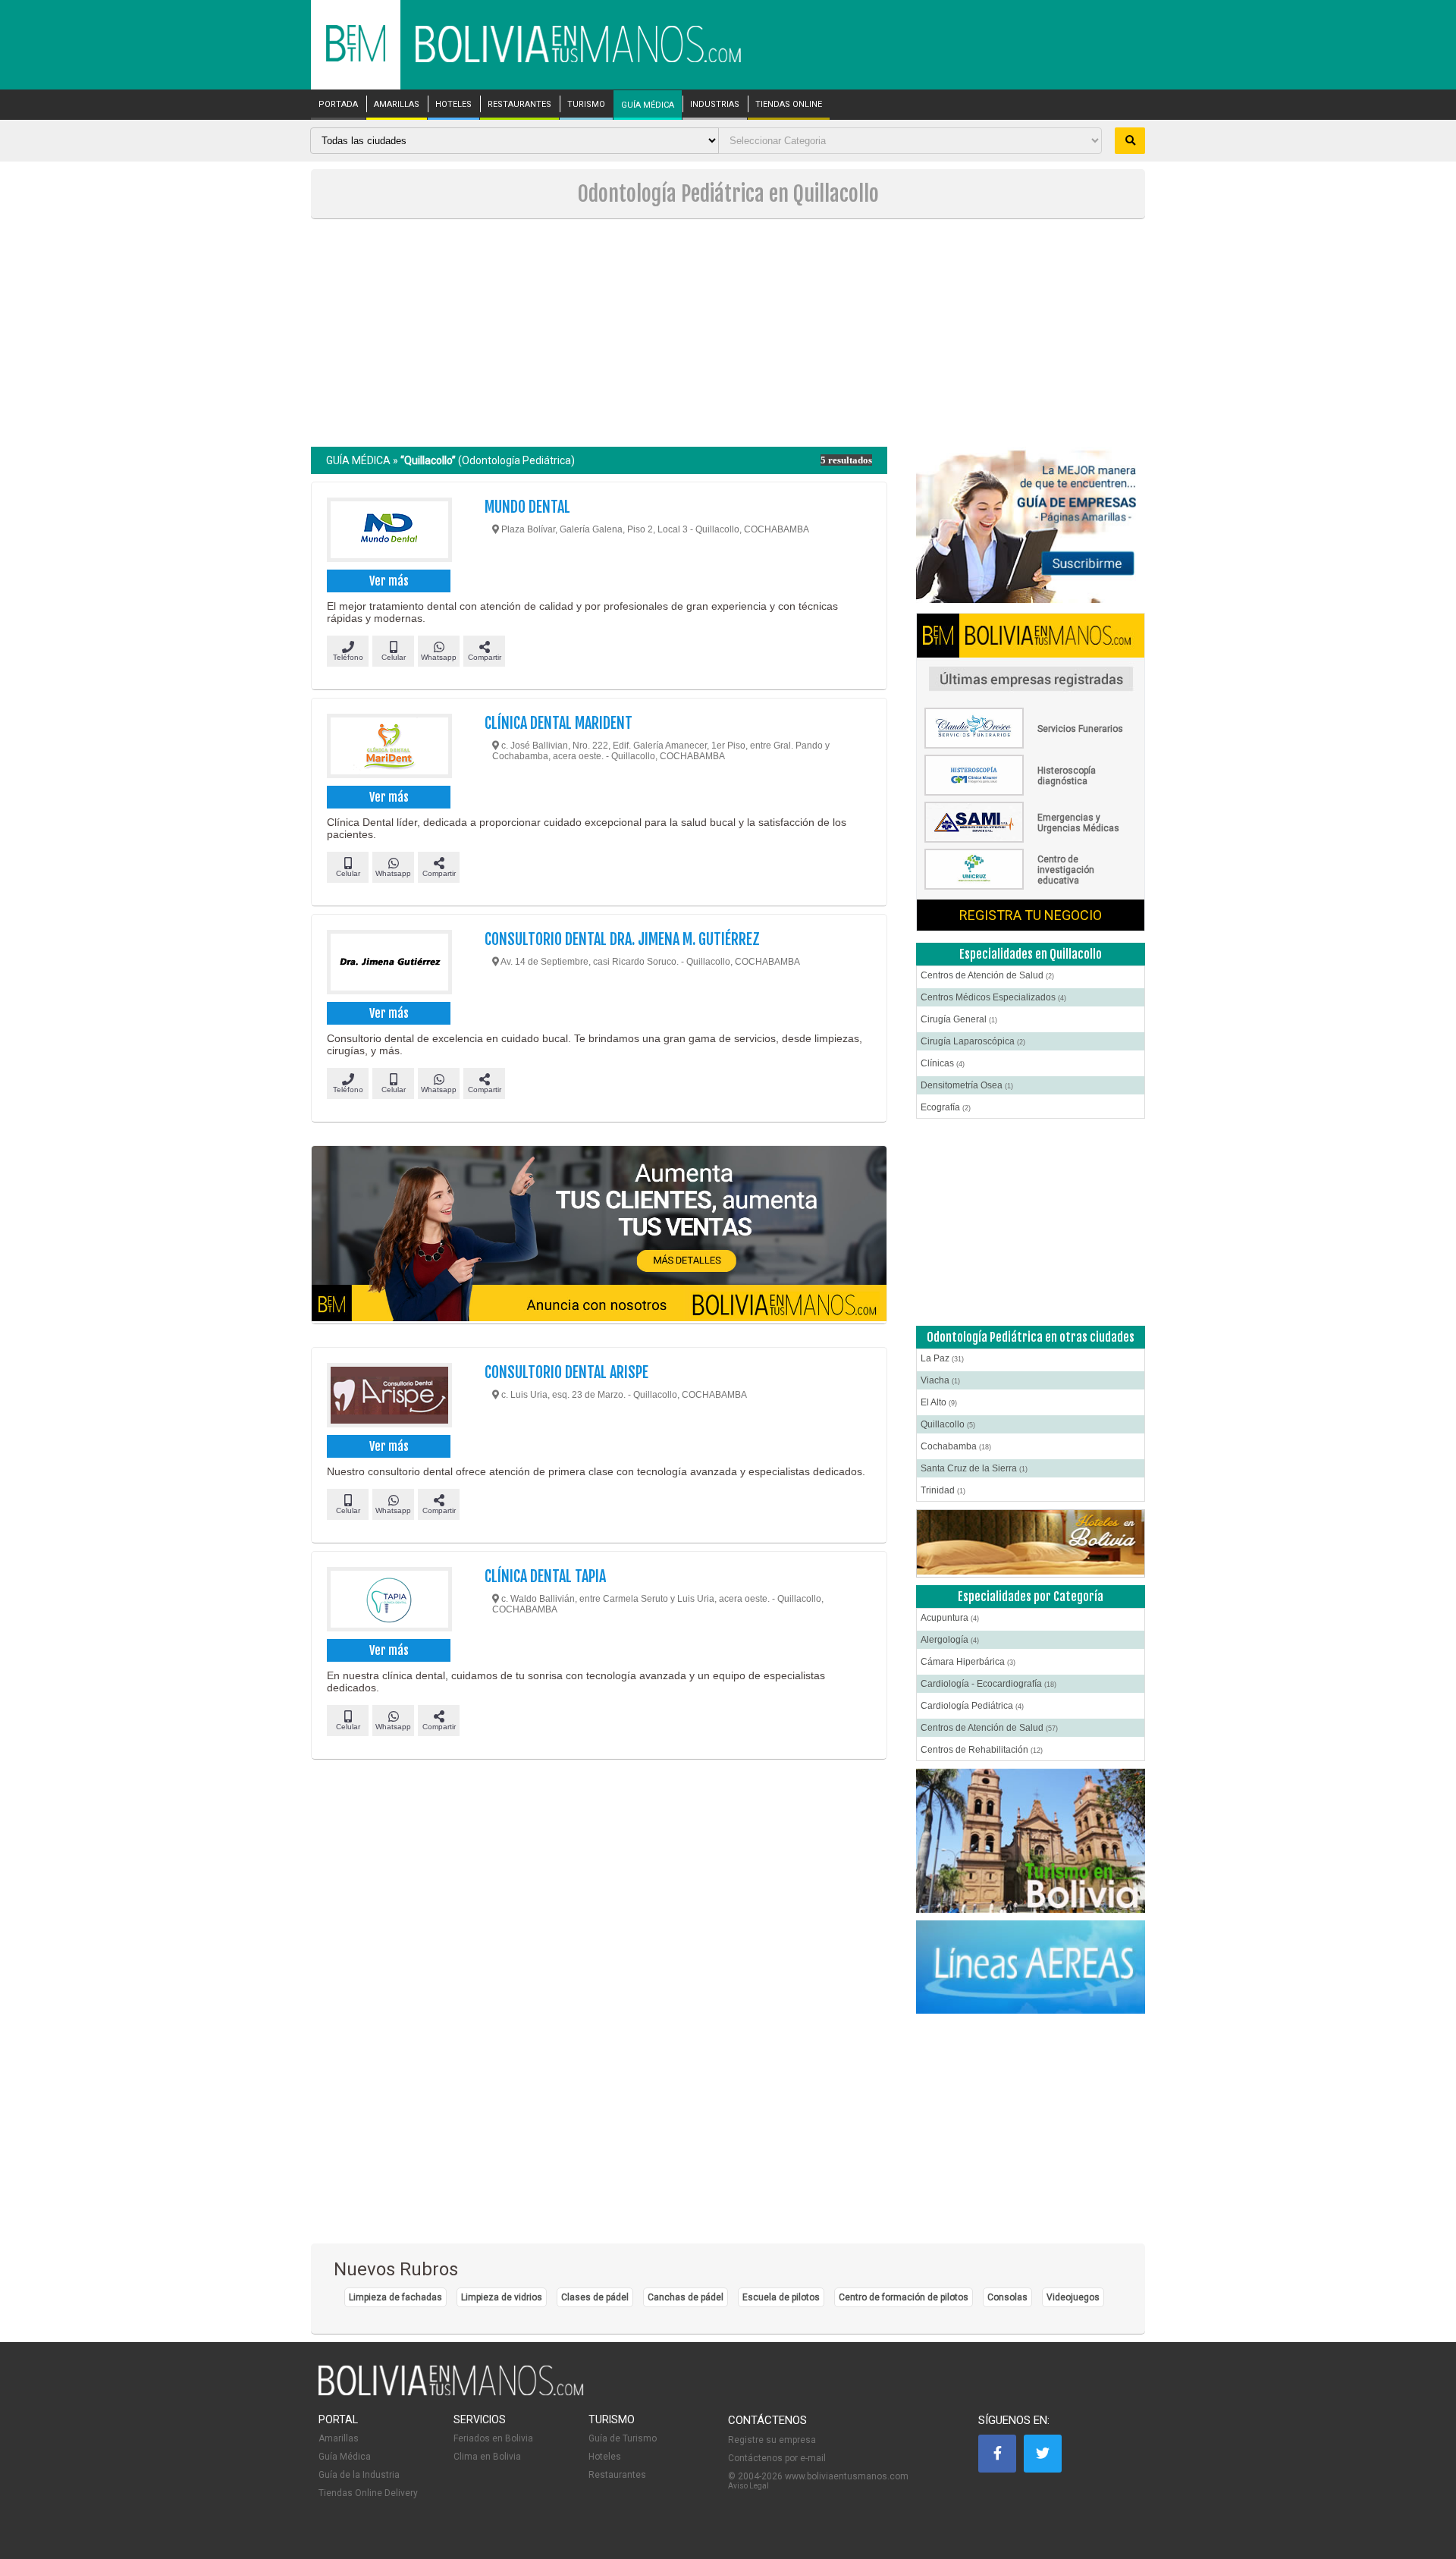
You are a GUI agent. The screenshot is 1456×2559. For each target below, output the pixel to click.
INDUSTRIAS (715, 105)
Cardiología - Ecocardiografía (988, 1684)
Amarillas (339, 2438)
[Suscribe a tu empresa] (599, 1235)
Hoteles (605, 2457)
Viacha (940, 1380)
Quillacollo (948, 1424)
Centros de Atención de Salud (987, 975)
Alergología (950, 1640)
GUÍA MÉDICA (648, 105)
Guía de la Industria (359, 2475)
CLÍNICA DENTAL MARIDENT (559, 723)
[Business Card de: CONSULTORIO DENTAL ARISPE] (389, 1397)
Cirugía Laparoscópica (973, 1041)
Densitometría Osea (967, 1085)
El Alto (939, 1402)
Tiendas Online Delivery (368, 2493)
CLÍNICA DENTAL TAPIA (545, 1576)
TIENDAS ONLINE (789, 105)
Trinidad (943, 1490)
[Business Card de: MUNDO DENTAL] (389, 532)
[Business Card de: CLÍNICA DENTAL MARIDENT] (389, 748)
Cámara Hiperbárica (968, 1662)
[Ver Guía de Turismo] (1031, 1841)
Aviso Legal (748, 2486)
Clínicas (943, 1063)
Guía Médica (345, 2457)
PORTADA (338, 105)
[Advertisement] (728, 333)
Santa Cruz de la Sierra (974, 1468)
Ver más (389, 581)
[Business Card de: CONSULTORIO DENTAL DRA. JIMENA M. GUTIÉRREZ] (389, 964)
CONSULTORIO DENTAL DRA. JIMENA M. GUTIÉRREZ (622, 939)
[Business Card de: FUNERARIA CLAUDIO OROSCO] (1031, 746)
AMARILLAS (397, 105)
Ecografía (946, 1107)
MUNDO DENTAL (527, 507)
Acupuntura (950, 1618)
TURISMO (586, 105)
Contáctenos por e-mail (777, 2458)
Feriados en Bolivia (493, 2438)
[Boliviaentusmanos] (356, 59)
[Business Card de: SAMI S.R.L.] (1031, 840)
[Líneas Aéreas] (1031, 1968)
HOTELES (453, 105)
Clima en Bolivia (487, 2457)
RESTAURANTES (519, 105)
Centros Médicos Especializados (993, 997)
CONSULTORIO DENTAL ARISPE (566, 1372)
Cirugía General (959, 1019)
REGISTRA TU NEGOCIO (1031, 915)
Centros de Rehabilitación (982, 1750)
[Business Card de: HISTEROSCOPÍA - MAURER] (1031, 793)
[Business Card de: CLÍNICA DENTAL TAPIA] (389, 1601)
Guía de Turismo (623, 2438)
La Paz (942, 1358)
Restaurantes (617, 2475)
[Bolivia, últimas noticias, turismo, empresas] (451, 2393)
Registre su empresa (772, 2440)
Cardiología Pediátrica (972, 1706)
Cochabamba (956, 1446)
